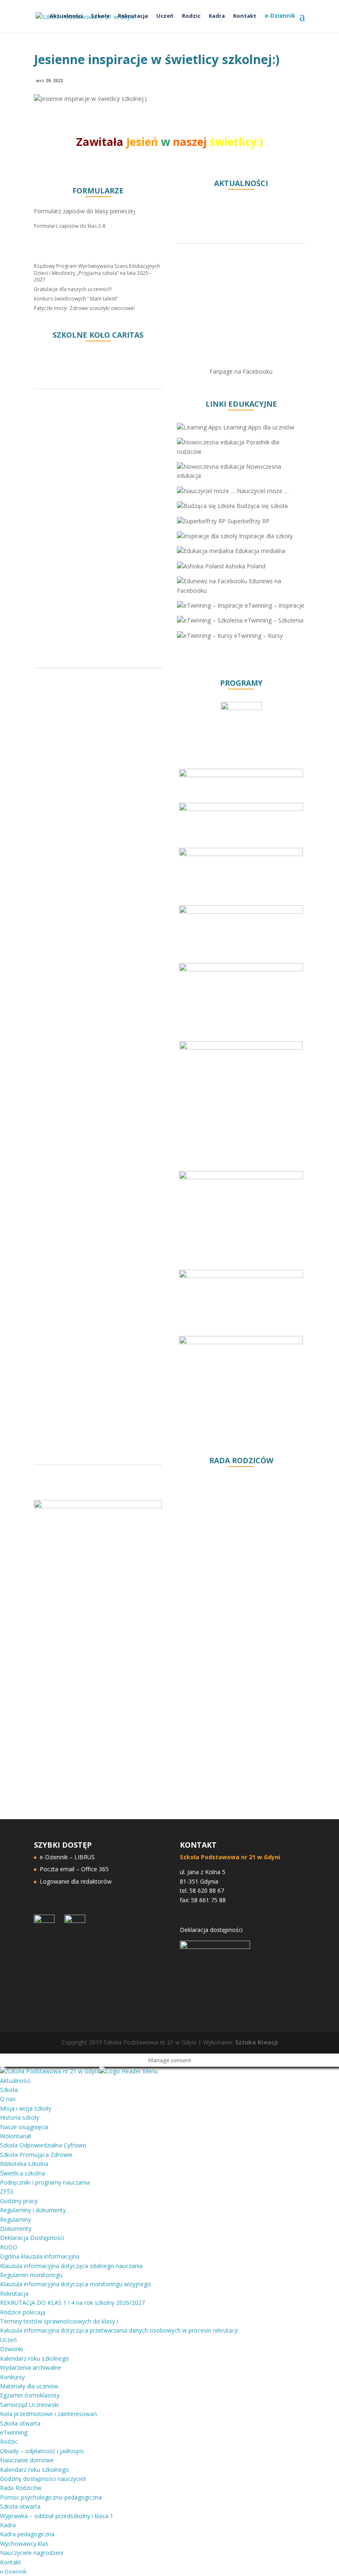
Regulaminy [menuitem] (16, 2219)
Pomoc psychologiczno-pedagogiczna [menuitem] (51, 2497)
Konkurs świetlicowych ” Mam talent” (76, 299)
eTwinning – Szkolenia (273, 620)
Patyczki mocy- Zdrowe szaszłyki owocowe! (84, 308)
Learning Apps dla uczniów (258, 427)
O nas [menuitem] (8, 2099)
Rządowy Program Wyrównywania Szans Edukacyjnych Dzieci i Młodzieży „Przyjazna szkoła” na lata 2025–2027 (97, 273)
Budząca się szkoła (261, 506)
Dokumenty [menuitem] (16, 2229)
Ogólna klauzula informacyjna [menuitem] (40, 2256)
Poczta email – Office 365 (74, 1869)
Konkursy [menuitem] (12, 2377)
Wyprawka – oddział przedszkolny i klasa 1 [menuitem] (57, 2516)
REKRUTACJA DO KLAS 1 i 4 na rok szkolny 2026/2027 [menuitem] (72, 2303)
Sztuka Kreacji (257, 2042)
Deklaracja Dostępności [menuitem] (32, 2238)
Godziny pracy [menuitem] (19, 2201)
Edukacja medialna (259, 551)
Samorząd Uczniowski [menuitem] (29, 2405)
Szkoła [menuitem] (9, 2090)
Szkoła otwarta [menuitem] (20, 2423)
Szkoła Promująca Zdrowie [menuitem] (36, 2155)
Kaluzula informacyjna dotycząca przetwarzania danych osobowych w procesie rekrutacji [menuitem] (119, 2330)
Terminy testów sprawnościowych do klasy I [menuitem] (59, 2321)
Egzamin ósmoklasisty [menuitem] (30, 2395)
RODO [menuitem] (9, 2247)
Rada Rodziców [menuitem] (21, 2488)
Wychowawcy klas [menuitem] (24, 2544)
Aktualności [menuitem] (15, 2081)
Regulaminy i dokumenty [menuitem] (33, 2210)
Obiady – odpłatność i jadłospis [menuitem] (42, 2451)
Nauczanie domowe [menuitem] (27, 2460)
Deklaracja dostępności (211, 1930)
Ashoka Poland (245, 566)
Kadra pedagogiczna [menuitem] (27, 2534)
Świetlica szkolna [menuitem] (23, 2173)
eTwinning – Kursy (258, 636)
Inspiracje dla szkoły (265, 536)
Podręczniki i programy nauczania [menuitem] (45, 2182)
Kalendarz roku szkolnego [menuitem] (35, 2358)
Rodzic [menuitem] (9, 2441)
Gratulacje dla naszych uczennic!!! (73, 289)
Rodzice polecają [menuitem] (23, 2312)
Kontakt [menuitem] (11, 2562)
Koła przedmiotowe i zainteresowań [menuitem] (49, 2414)
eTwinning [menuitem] (14, 2432)
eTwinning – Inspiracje (274, 605)
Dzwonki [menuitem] (12, 2349)
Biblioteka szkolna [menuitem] (24, 2164)
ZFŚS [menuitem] (7, 2191)
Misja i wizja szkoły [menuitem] (26, 2108)
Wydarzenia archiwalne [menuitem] (31, 2367)
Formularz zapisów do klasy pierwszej (85, 211)
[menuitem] (13, 2571)
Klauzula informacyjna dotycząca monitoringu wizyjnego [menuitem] (75, 2284)
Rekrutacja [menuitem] (14, 2293)
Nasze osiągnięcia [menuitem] (24, 2127)
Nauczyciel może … (262, 491)
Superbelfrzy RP (248, 521)
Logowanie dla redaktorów (76, 1881)
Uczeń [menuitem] (8, 2340)
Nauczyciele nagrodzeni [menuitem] (32, 2553)
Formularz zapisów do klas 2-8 (70, 226)
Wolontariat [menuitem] (16, 2136)
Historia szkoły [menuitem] (20, 2117)
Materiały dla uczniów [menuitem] (29, 2386)
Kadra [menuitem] (8, 2525)
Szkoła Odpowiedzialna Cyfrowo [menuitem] (43, 2145)
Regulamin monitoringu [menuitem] (31, 2275)
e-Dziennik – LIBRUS (67, 1857)
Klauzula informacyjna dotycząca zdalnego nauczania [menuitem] (71, 2266)
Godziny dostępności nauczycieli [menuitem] (43, 2479)
